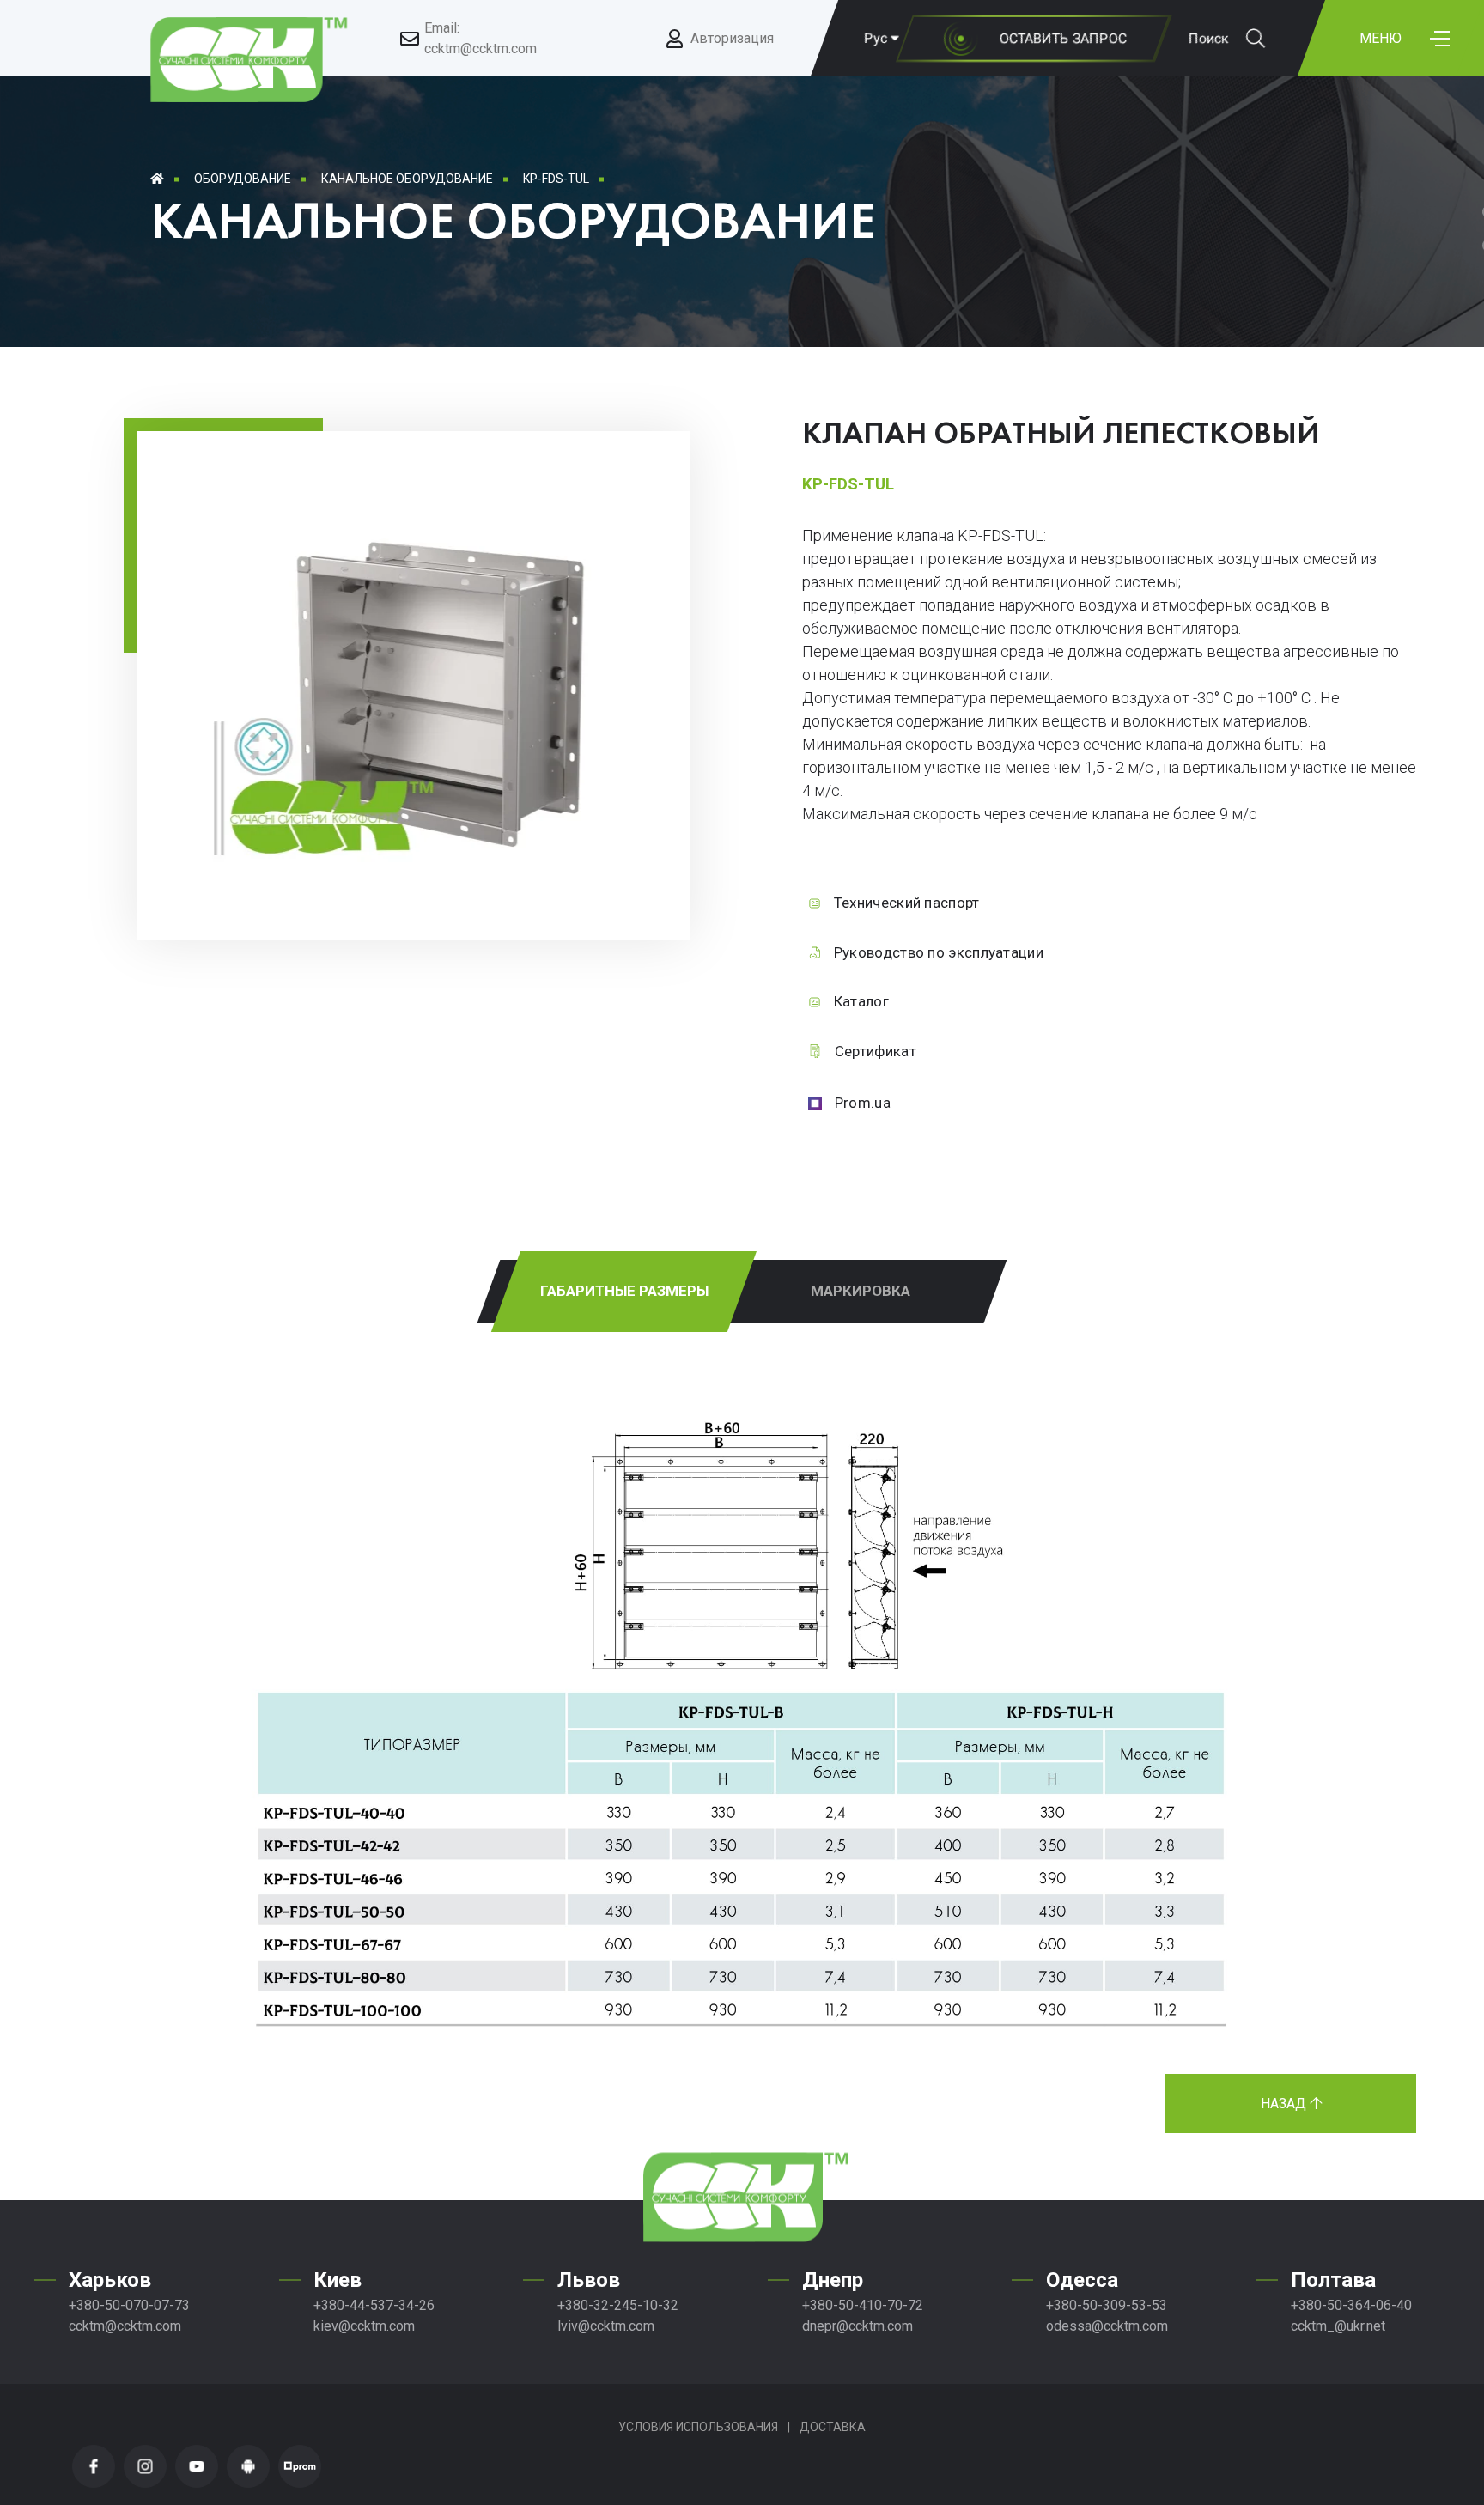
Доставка (833, 2427)
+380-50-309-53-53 (1107, 2305)
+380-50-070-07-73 (129, 2305)
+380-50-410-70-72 (863, 2305)
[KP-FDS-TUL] (429, 869)
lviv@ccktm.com (606, 2326)
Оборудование (243, 179)
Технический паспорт (907, 903)
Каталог (861, 1001)
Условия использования (698, 2427)
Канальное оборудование (407, 179)
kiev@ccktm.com (364, 2326)
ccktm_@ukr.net (1338, 2326)
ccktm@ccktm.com (125, 2326)
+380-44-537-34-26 (374, 2305)
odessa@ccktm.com (1107, 2326)
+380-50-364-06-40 (1351, 2305)
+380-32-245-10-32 (618, 2305)
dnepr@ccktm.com (858, 2326)
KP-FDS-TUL (556, 179)
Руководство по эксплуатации (939, 952)
